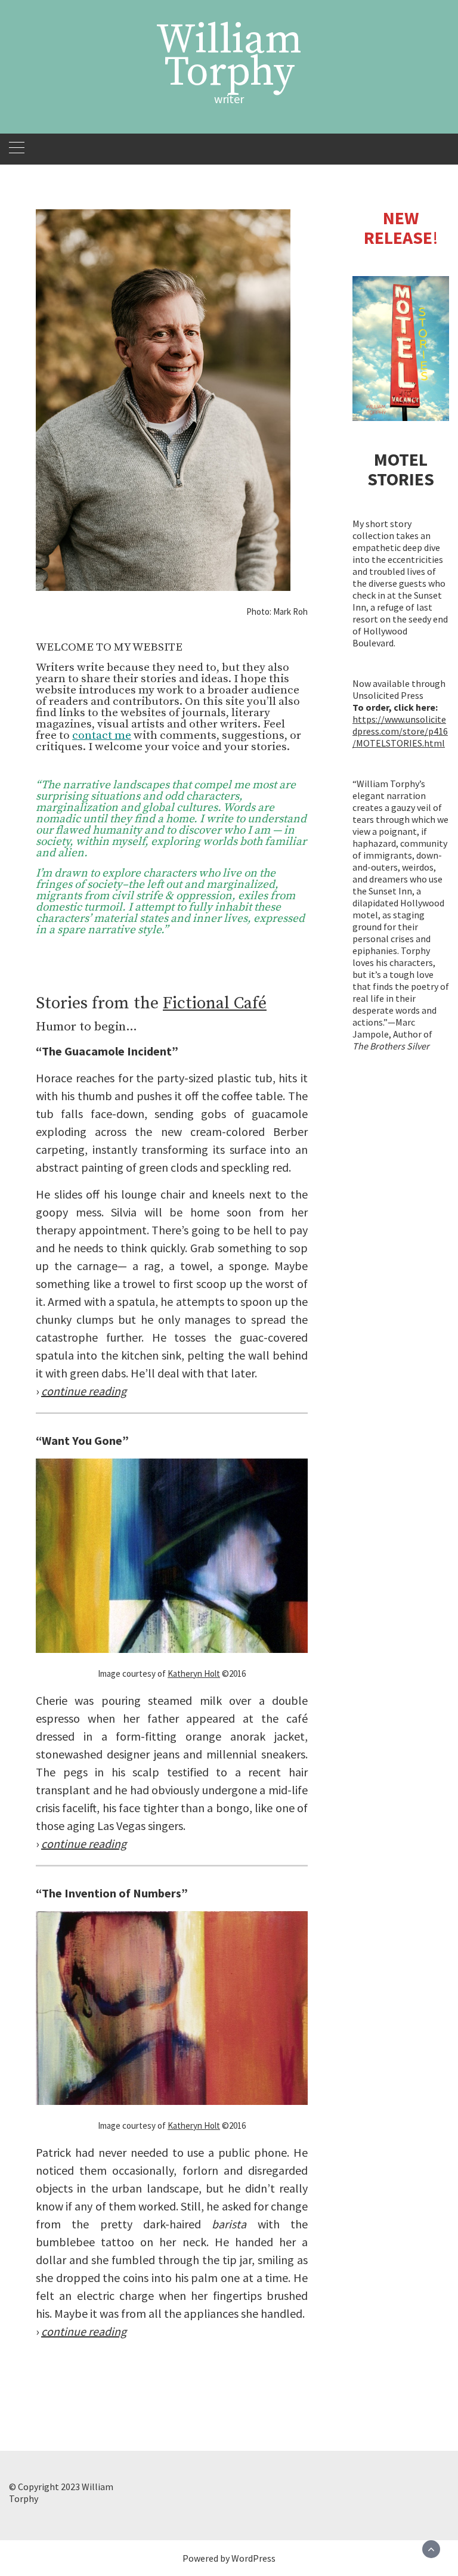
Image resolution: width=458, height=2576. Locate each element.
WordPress (253, 2558)
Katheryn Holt (194, 1674)
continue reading (84, 1843)
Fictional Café (215, 1003)
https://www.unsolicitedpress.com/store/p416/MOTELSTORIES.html (400, 731)
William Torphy (229, 57)
